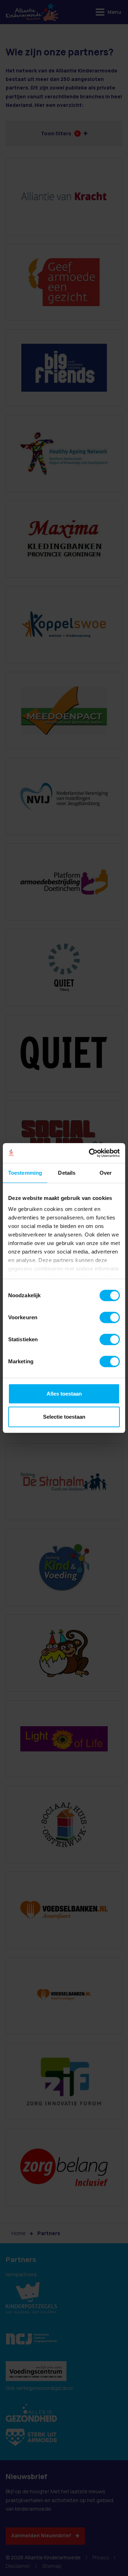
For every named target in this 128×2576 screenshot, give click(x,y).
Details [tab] (67, 1173)
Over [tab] (106, 1173)
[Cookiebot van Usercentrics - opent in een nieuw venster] (90, 1153)
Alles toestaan (64, 1394)
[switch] (110, 1317)
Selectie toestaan (64, 1417)
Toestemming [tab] (25, 1173)
